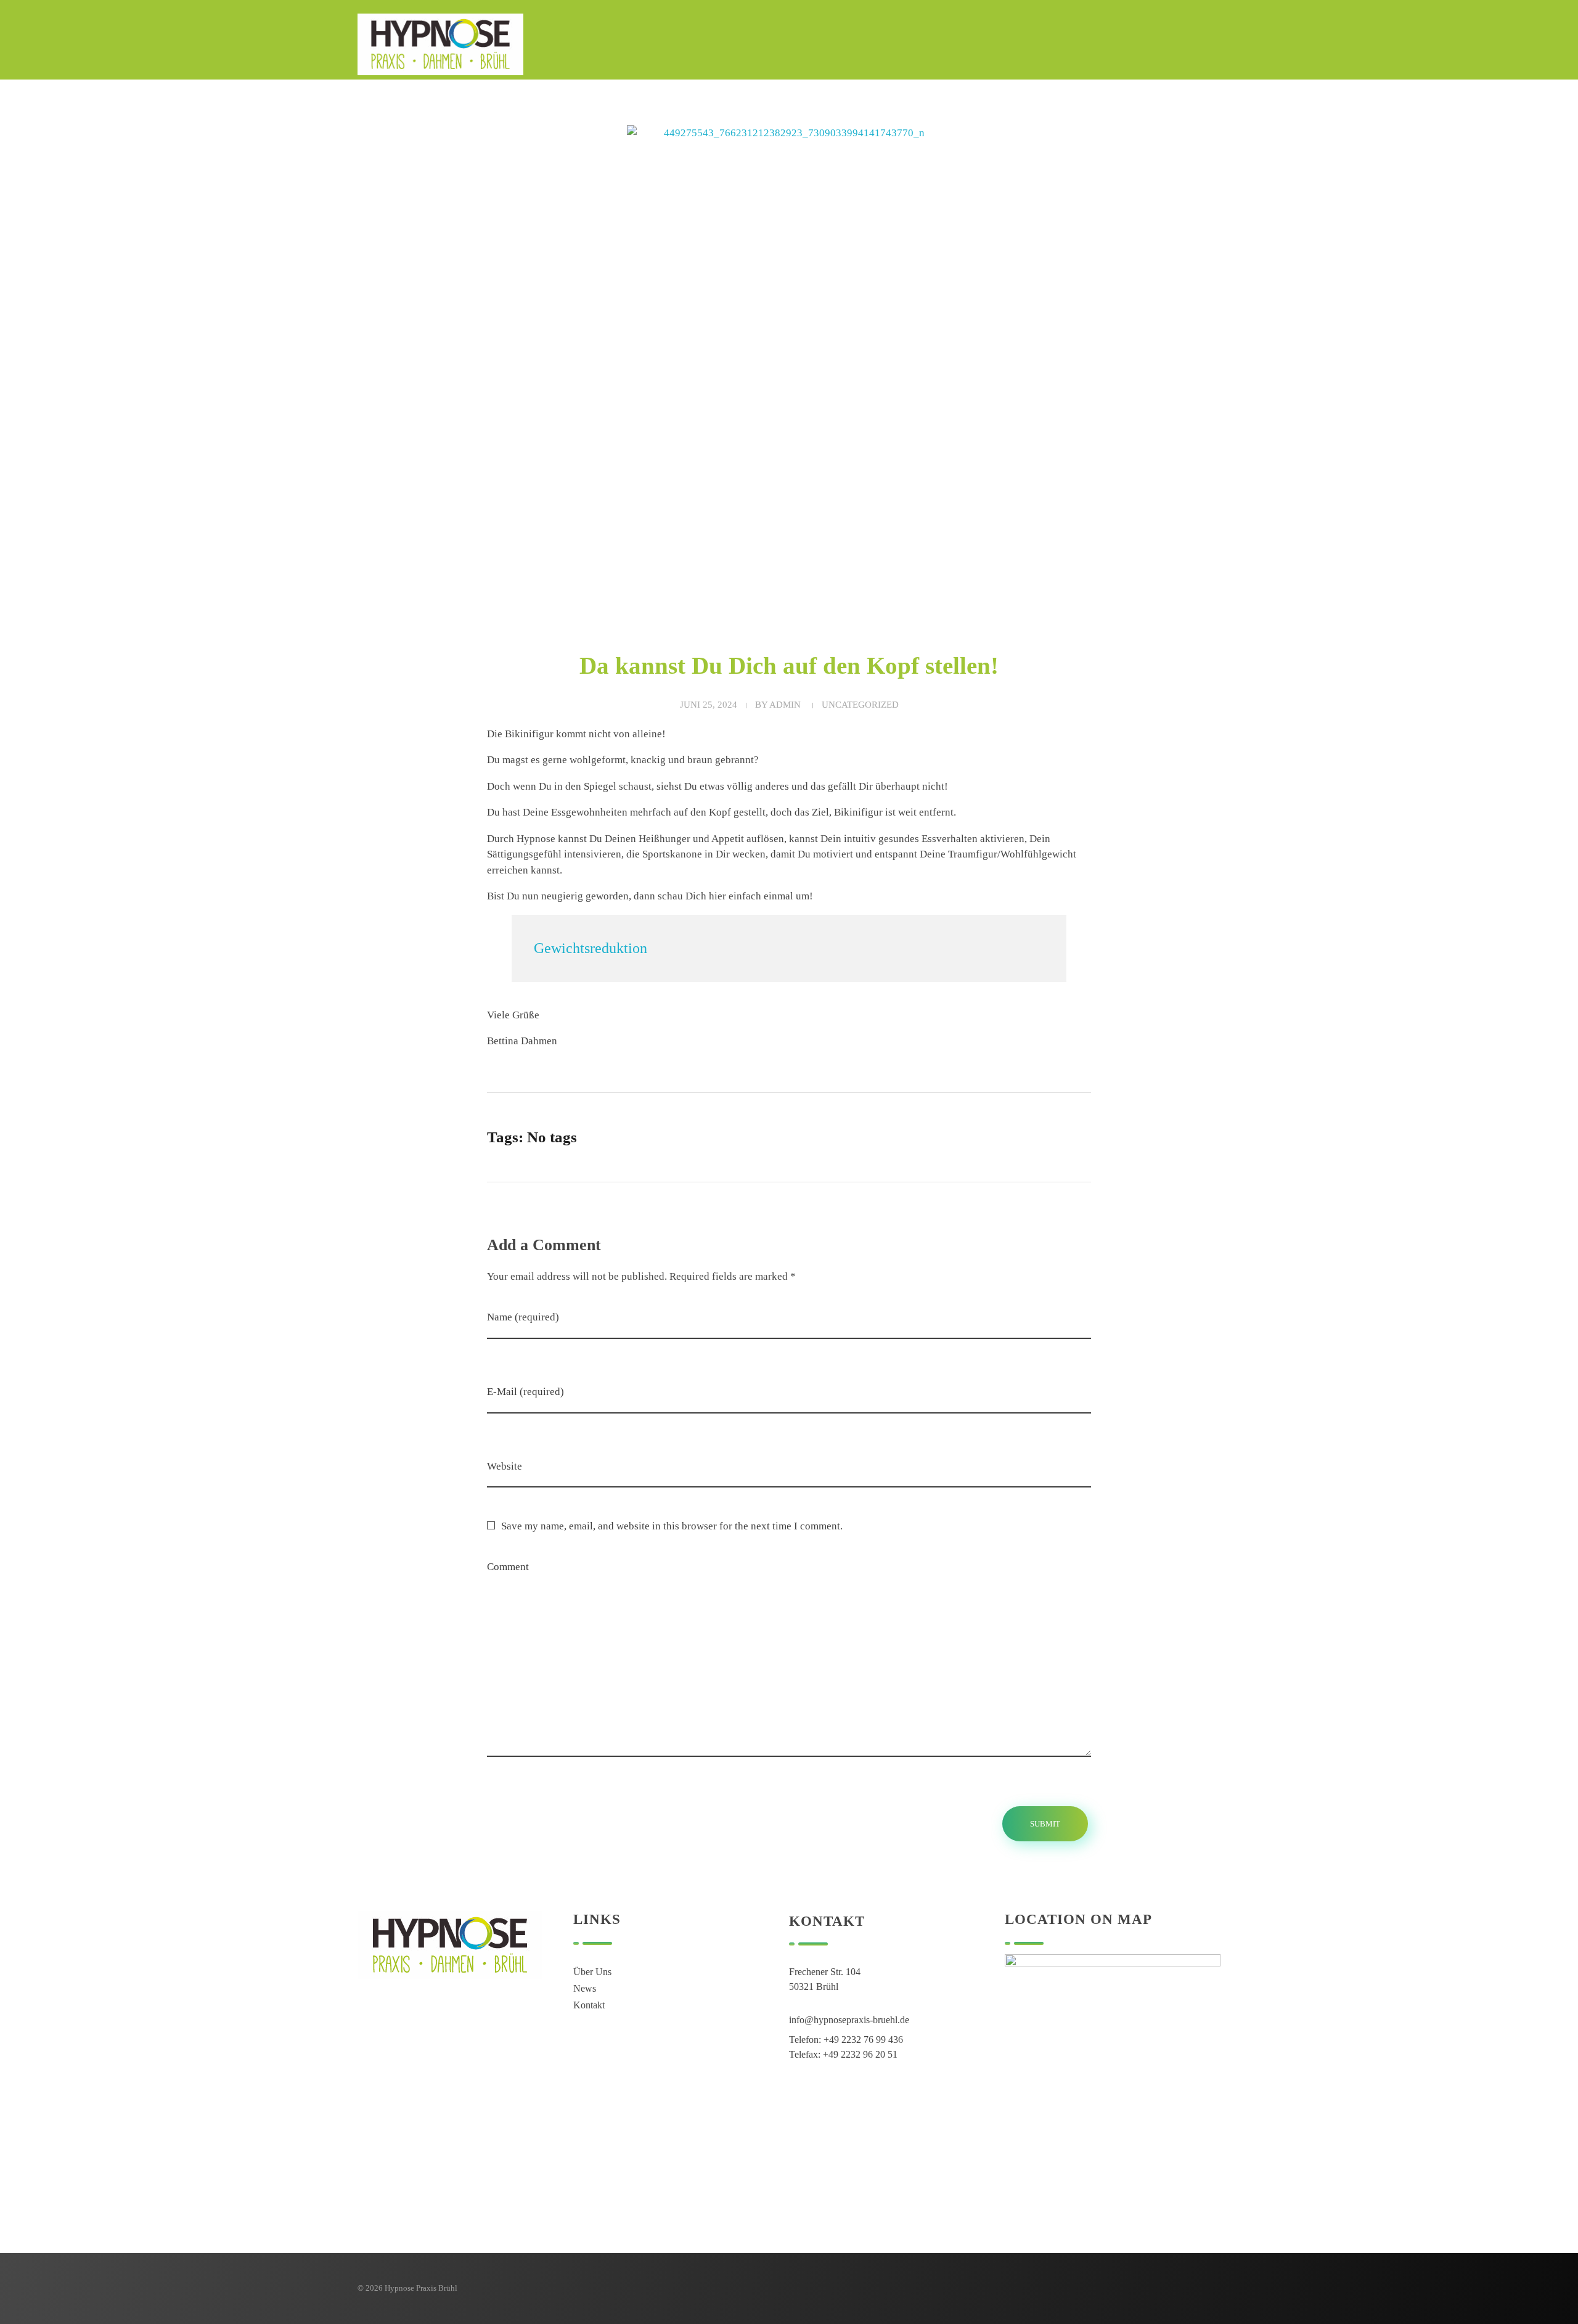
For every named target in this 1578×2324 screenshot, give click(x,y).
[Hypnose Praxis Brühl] (440, 44)
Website (505, 1466)
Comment (508, 1567)
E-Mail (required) (525, 1392)
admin (785, 705)
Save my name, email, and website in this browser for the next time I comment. (672, 1526)
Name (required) (523, 1317)
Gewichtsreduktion (591, 948)
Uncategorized (860, 705)
